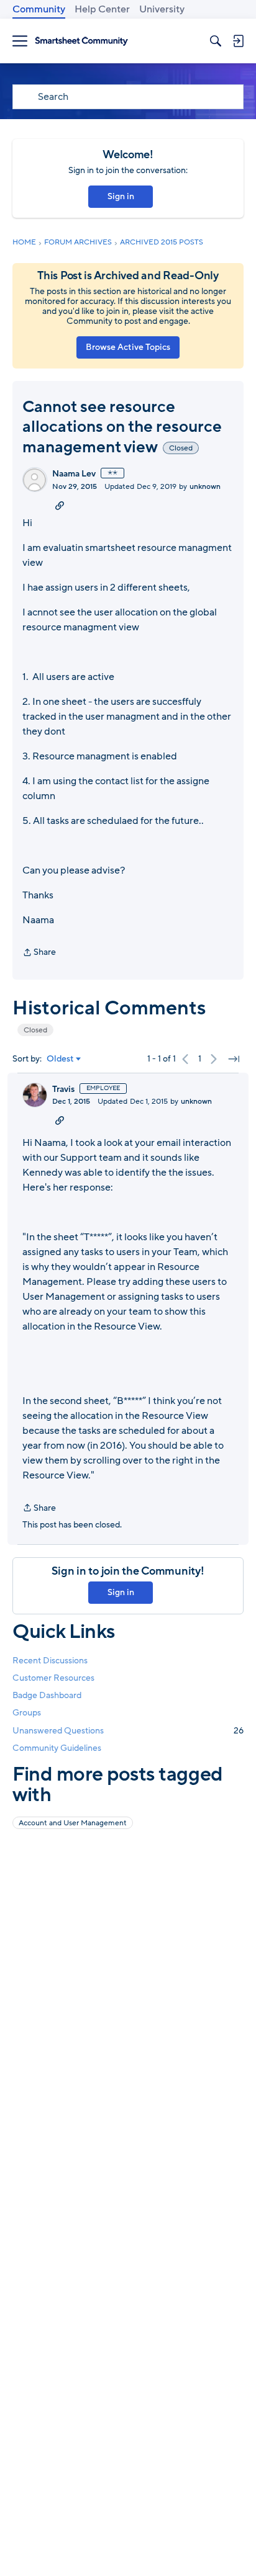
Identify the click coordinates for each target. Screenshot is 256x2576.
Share (39, 953)
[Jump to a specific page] (234, 1059)
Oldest (60, 1059)
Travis (63, 1089)
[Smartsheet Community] (81, 41)
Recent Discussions (50, 1661)
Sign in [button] (121, 196)
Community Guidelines (57, 1748)
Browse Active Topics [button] (128, 347)
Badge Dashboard (47, 1695)
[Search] (216, 41)
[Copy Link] (60, 505)
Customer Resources (53, 1678)
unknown (205, 486)
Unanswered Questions (128, 1731)
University (162, 9)
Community (39, 9)
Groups (27, 1713)
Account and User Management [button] (73, 1823)
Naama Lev (74, 474)
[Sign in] (238, 41)
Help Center (102, 9)
